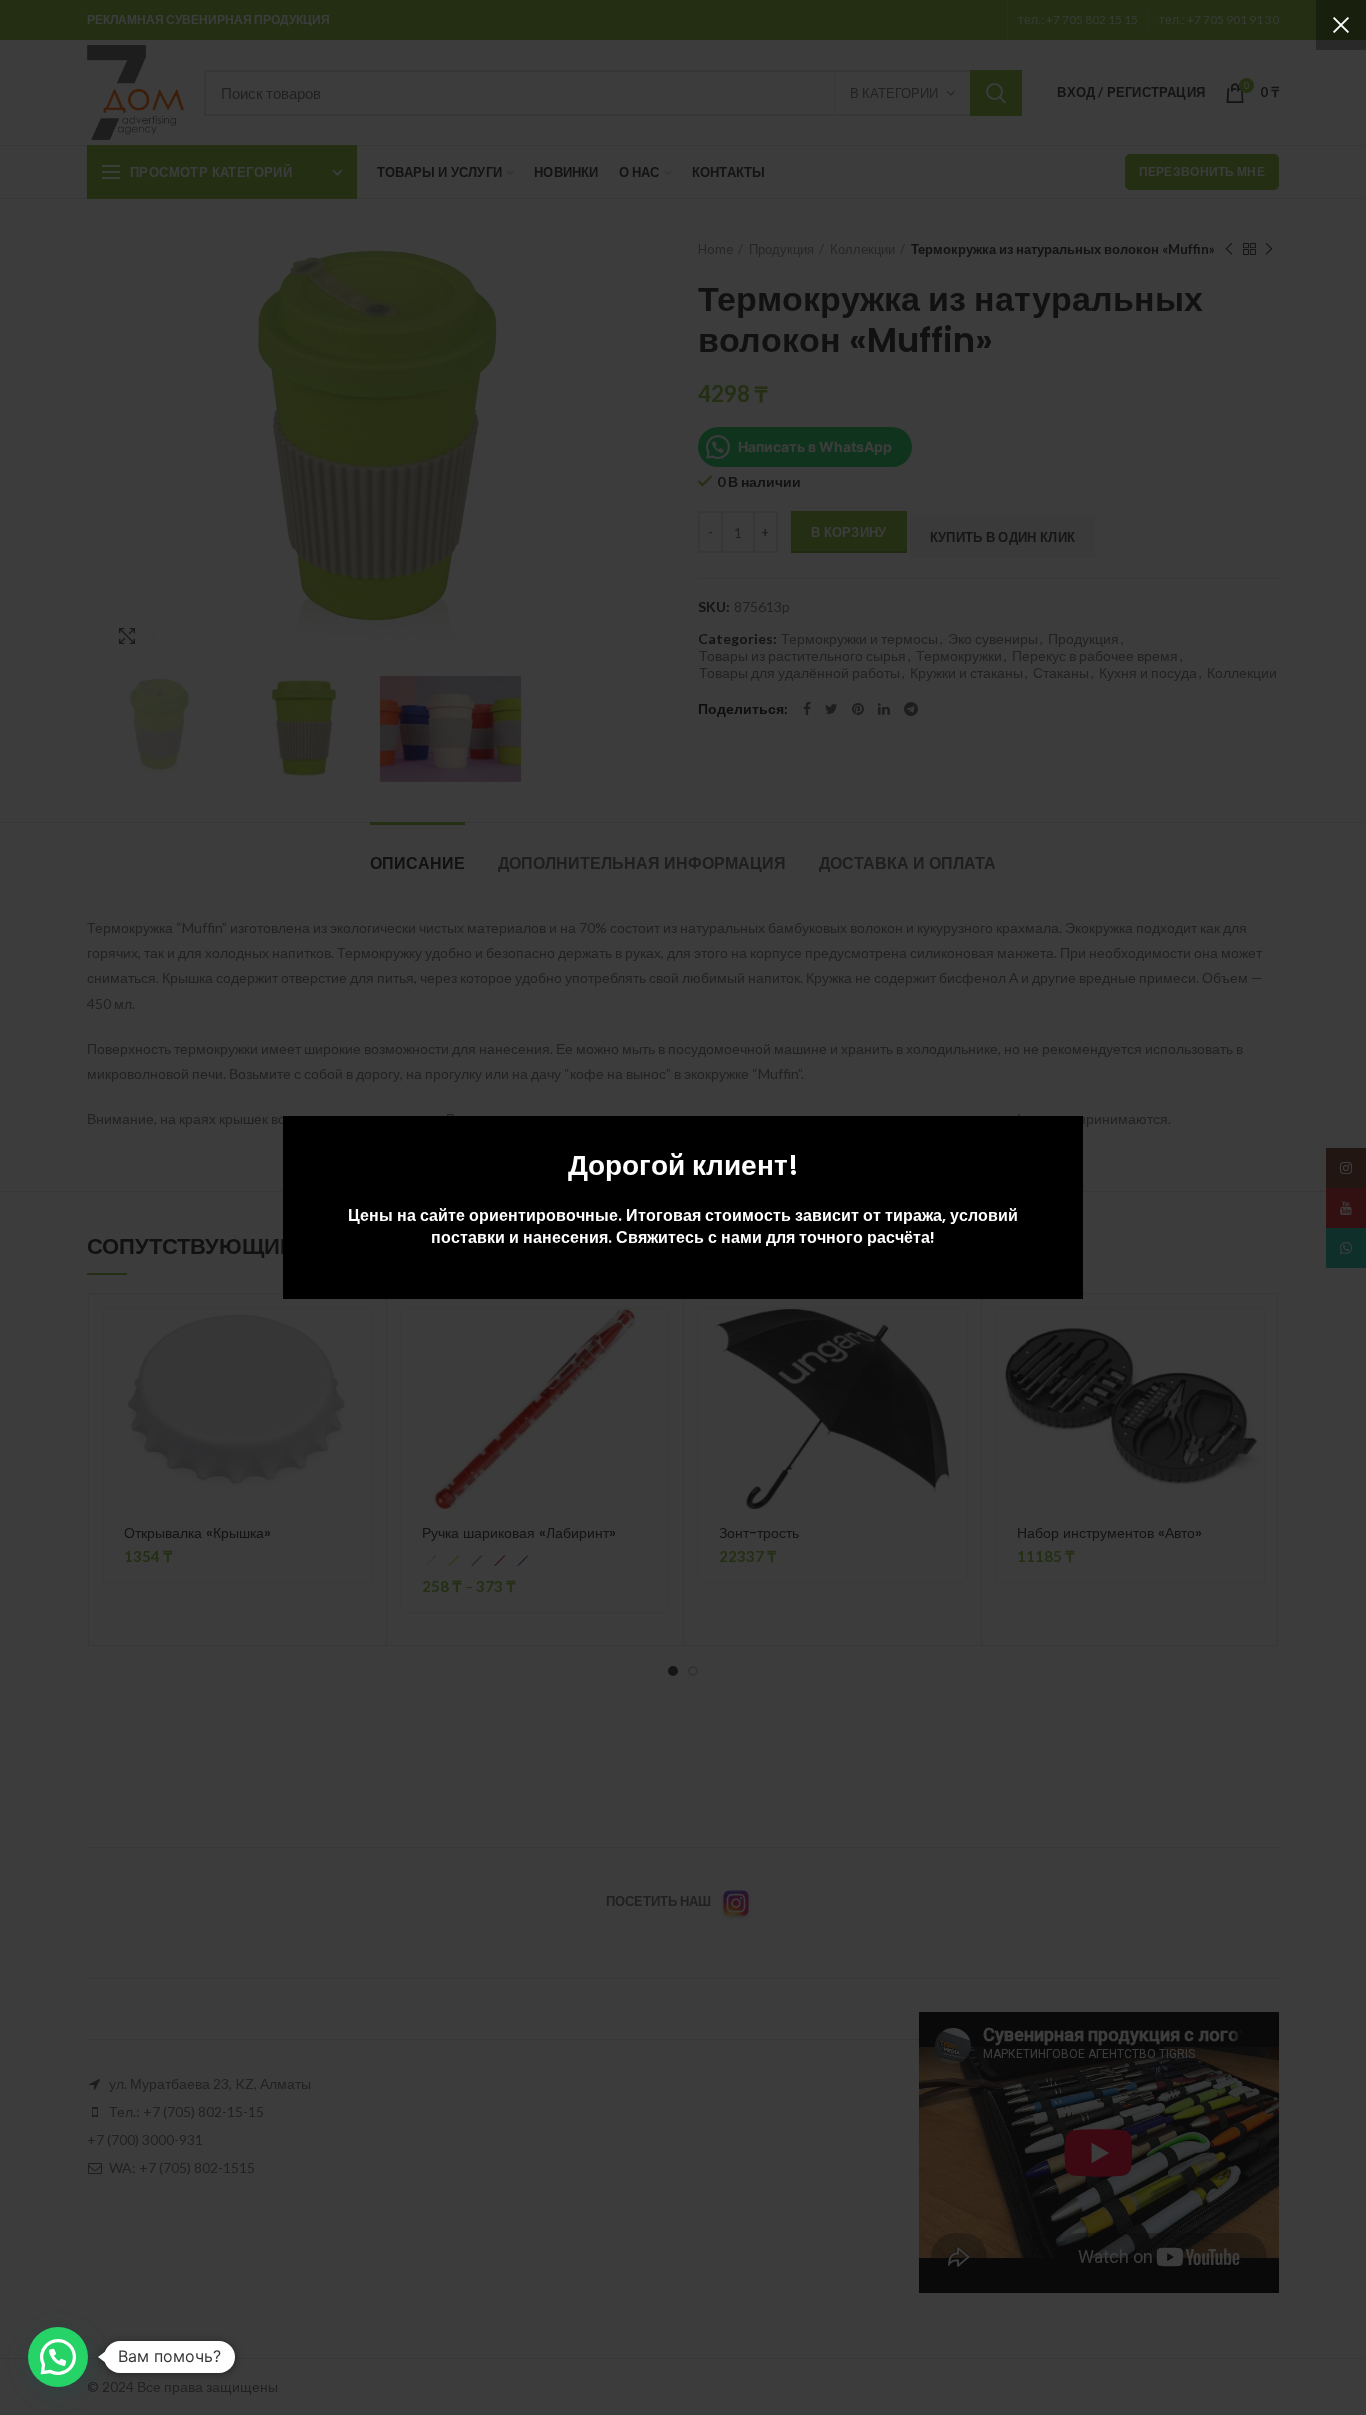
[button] (58, 2357)
